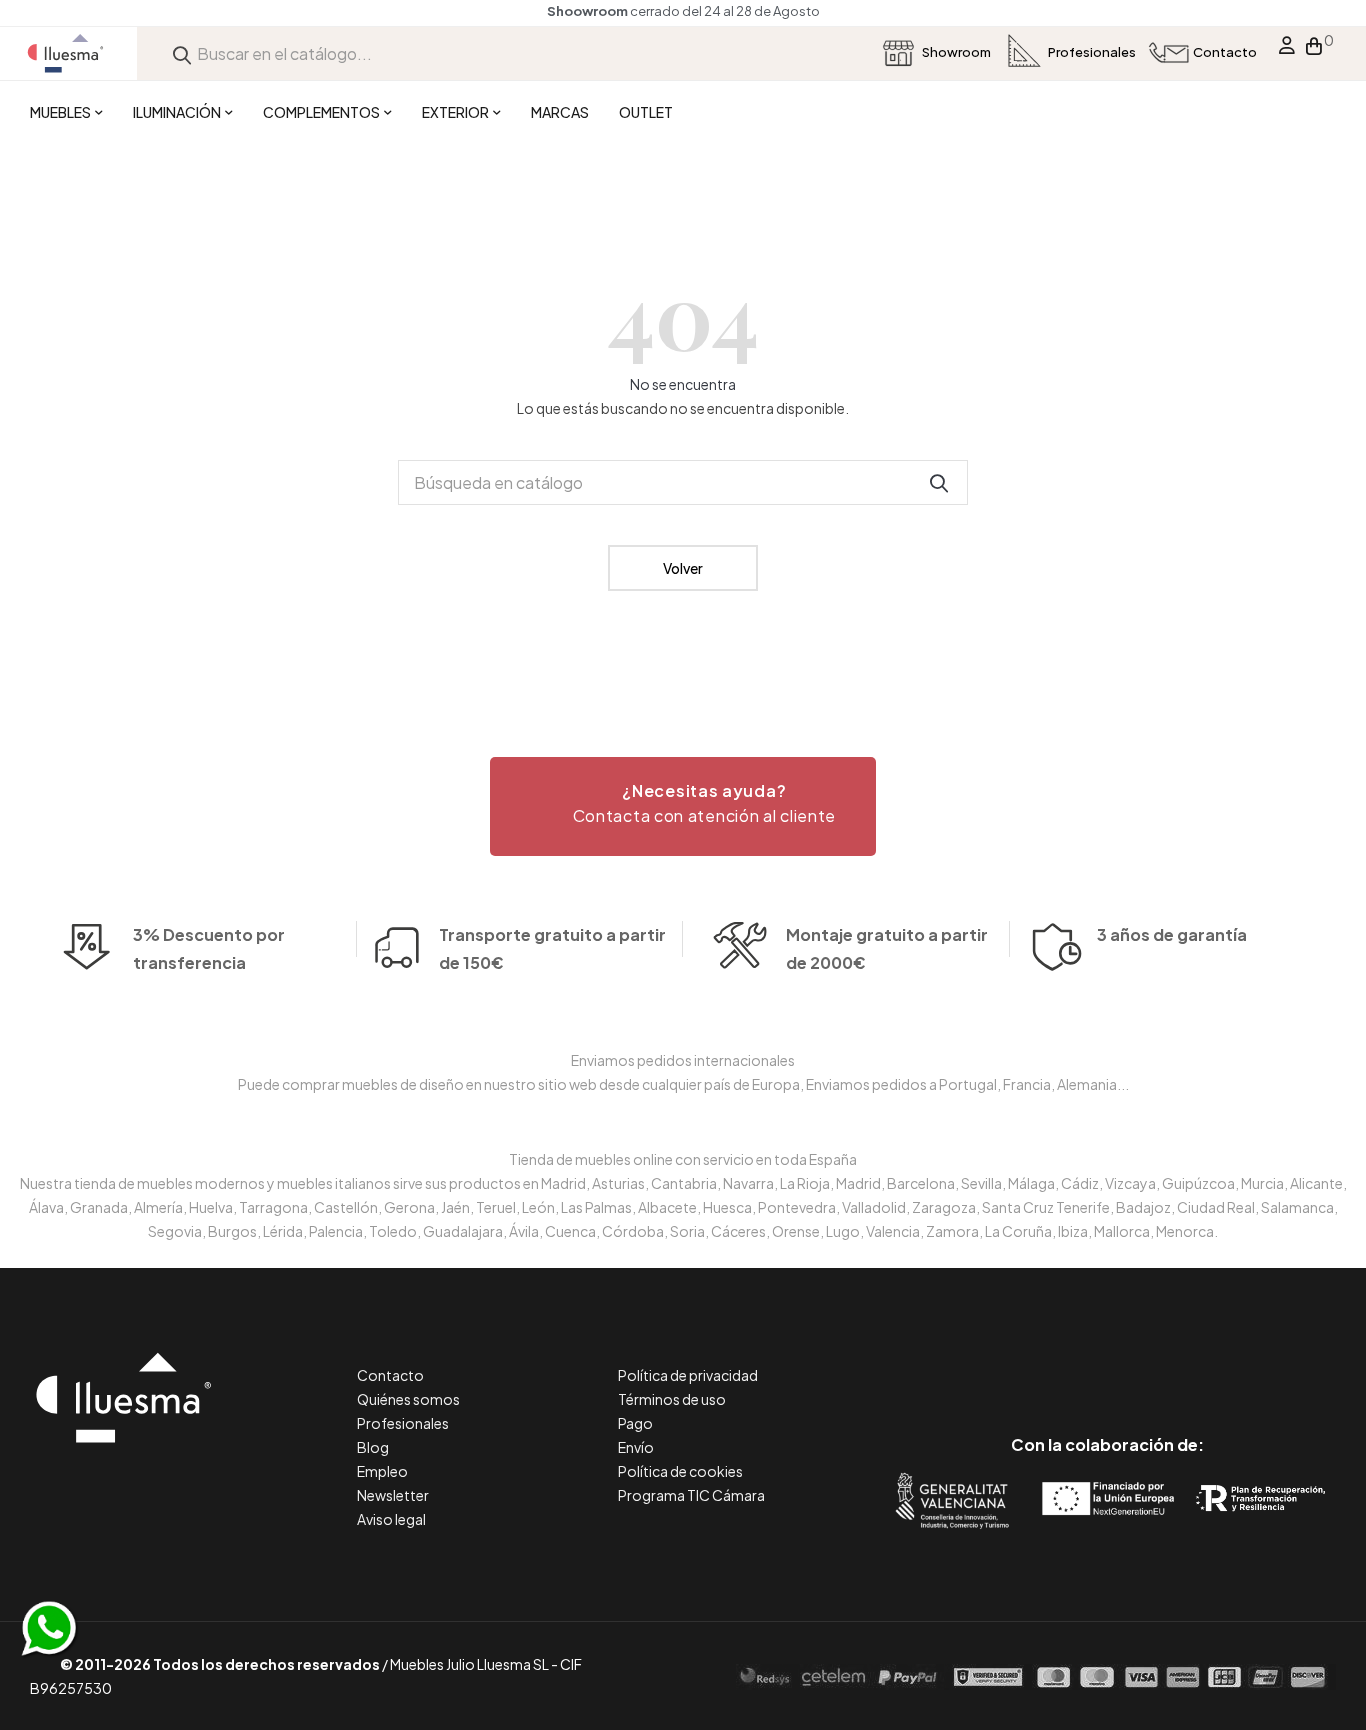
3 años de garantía (1172, 934)
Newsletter (393, 1495)
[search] (182, 53)
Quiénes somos (408, 1399)
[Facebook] (1017, 1360)
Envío (636, 1447)
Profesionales (403, 1423)
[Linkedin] (1107, 1360)
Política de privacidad (688, 1375)
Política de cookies (680, 1471)
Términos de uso (672, 1399)
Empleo (382, 1471)
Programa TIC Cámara (691, 1495)
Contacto (390, 1375)
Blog (373, 1447)
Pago (635, 1423)
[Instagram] (1152, 1360)
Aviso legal (391, 1519)
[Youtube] (1197, 1360)
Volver (683, 568)
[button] (683, 806)
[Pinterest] (1062, 1360)
